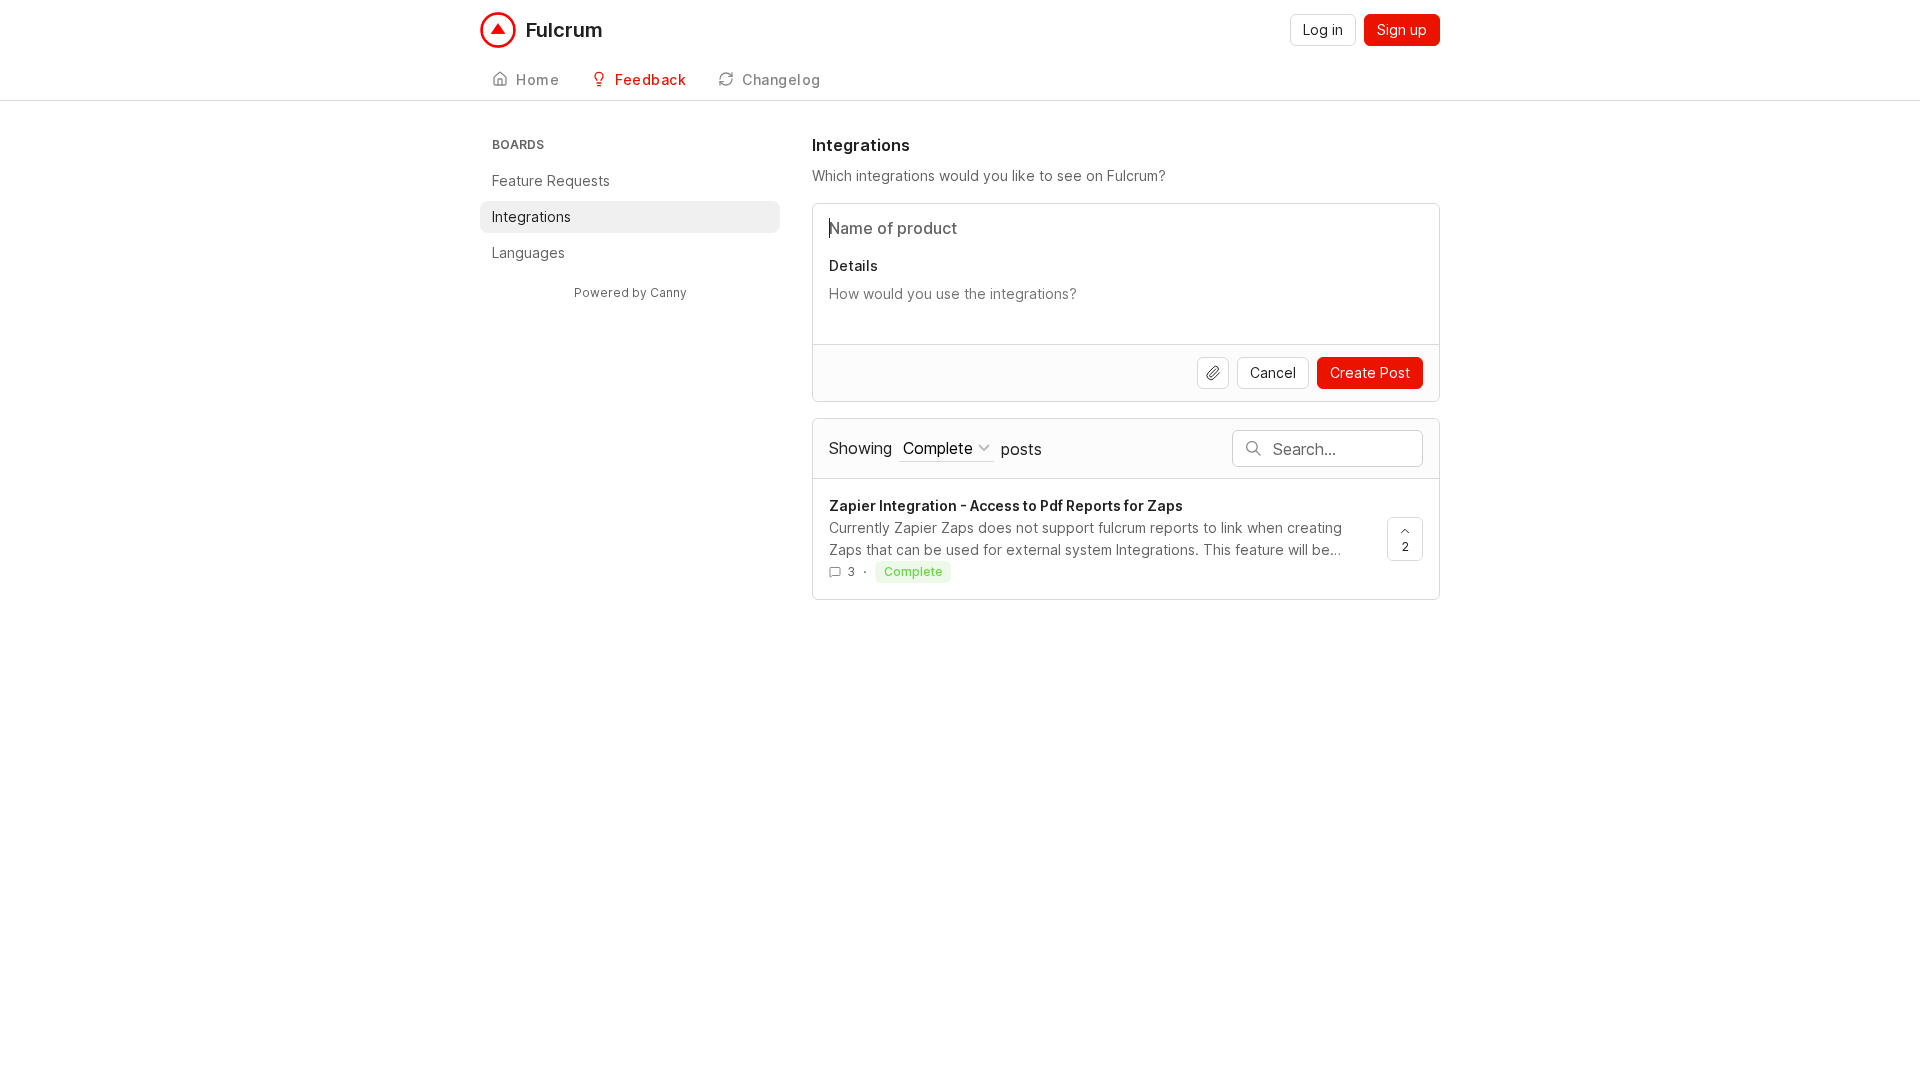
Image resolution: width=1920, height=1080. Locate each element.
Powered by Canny (630, 292)
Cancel (1273, 372)
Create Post (1370, 372)
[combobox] (946, 448)
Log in (1323, 29)
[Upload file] (1213, 373)
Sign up (1402, 29)
